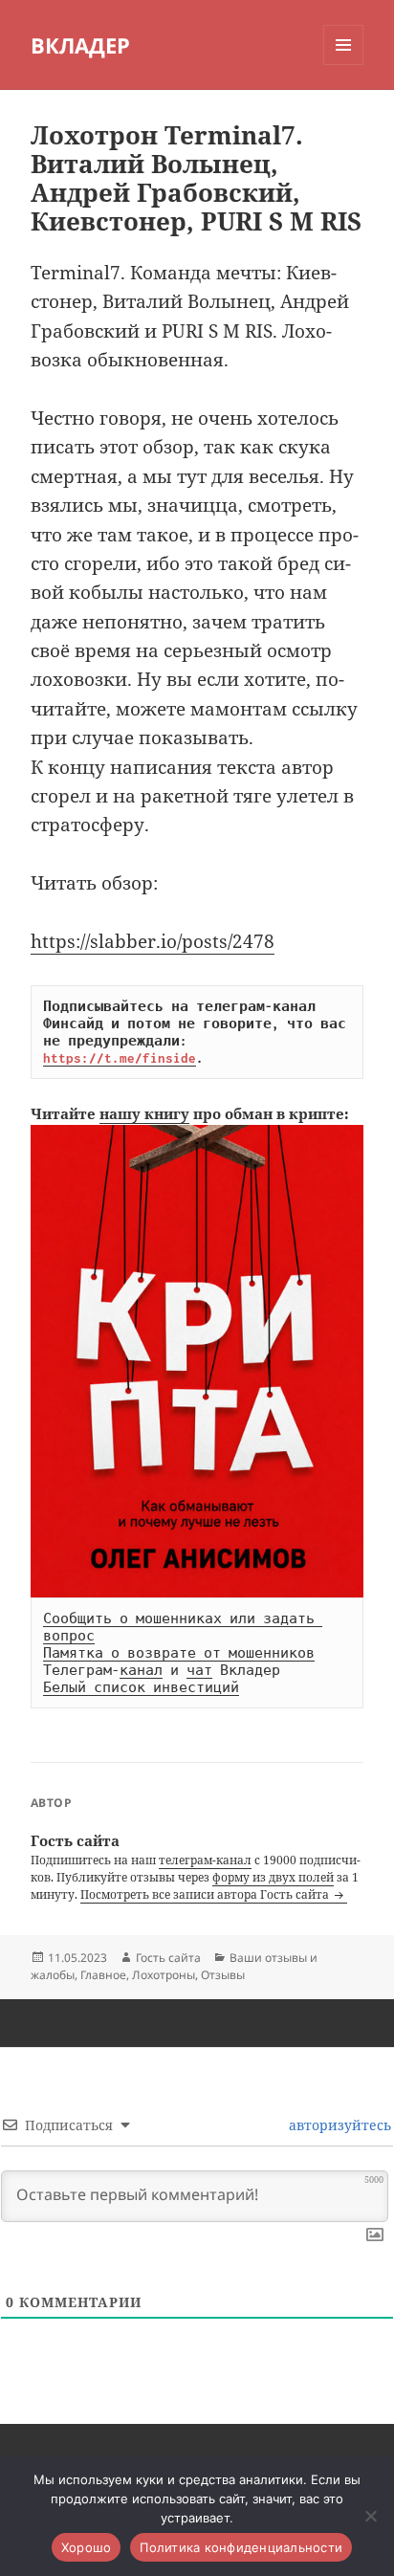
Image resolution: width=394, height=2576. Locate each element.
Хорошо (87, 2547)
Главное (103, 1975)
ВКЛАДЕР (80, 45)
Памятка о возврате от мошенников (179, 1653)
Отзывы (223, 1975)
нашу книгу (144, 1113)
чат (199, 1670)
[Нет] (370, 2516)
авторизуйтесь (338, 2125)
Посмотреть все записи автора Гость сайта (206, 1894)
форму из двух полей (273, 1877)
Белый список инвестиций (141, 1687)
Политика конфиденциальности (241, 2547)
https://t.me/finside (120, 1058)
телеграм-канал (205, 1860)
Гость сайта (168, 1958)
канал (141, 1670)
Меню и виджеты (344, 65)
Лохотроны (164, 1975)
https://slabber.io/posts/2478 (153, 941)
